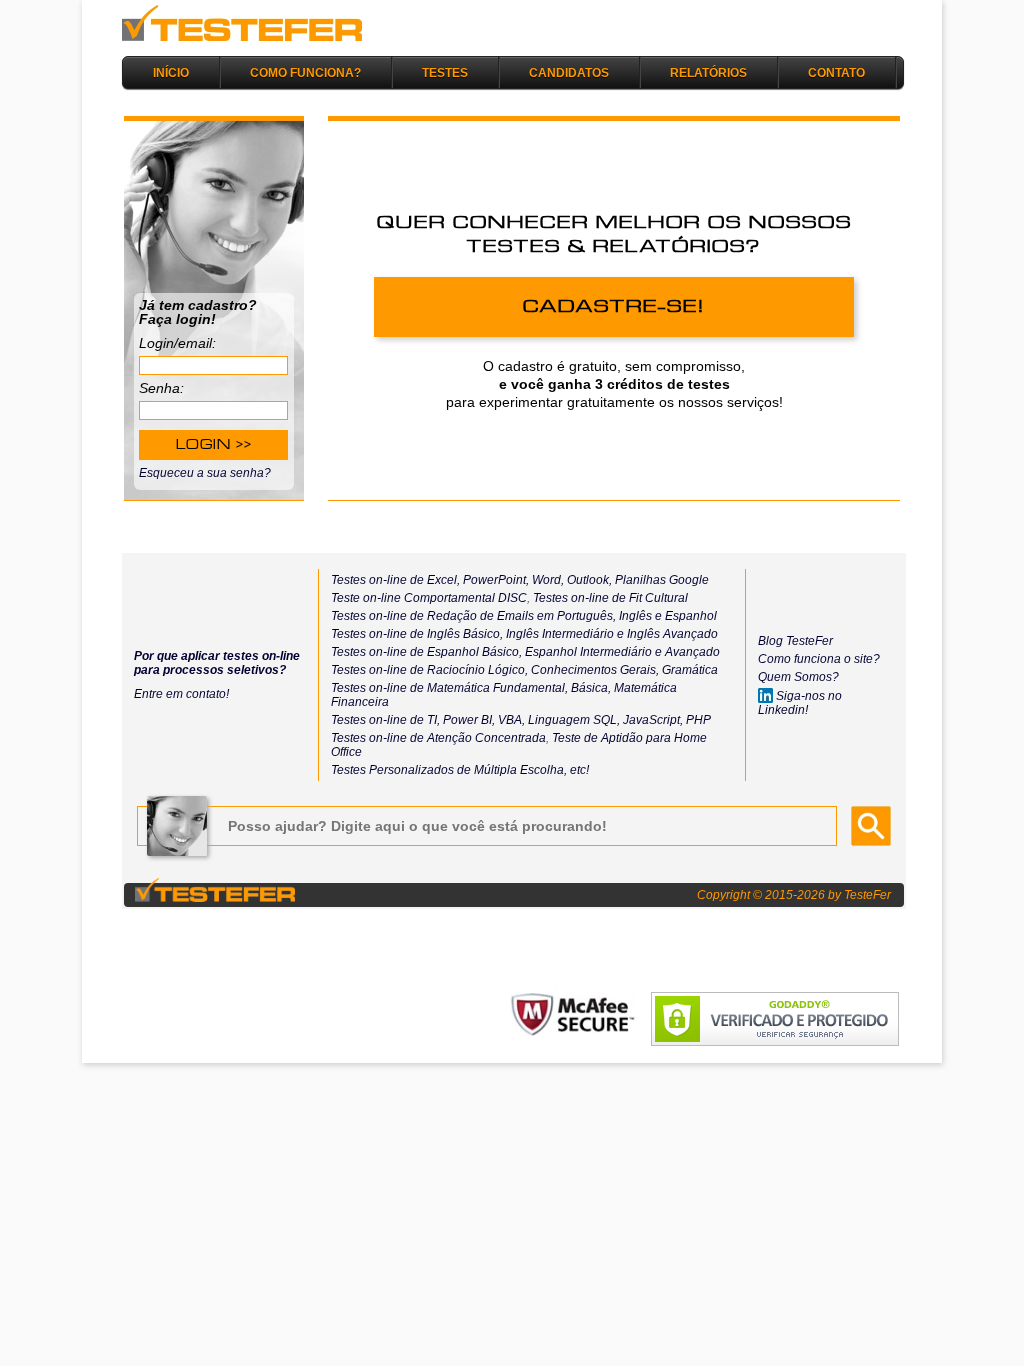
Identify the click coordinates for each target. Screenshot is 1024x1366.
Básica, (589, 688)
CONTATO (836, 72)
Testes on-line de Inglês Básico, (418, 634)
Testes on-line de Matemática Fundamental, (449, 688)
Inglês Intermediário (561, 634)
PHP (698, 720)
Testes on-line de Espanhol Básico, (428, 652)
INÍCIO (171, 72)
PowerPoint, (494, 580)
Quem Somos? (798, 677)
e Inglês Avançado (667, 634)
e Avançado (687, 652)
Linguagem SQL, (574, 720)
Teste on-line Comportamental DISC (429, 598)
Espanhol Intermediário (590, 652)
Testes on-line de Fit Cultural (610, 598)
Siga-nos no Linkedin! (800, 703)
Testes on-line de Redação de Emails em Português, (473, 616)
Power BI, (469, 720)
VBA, (511, 720)
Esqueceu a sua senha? (205, 473)
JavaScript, (653, 720)
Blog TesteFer (795, 641)
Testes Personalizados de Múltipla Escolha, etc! (460, 770)
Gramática (690, 670)
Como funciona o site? (819, 659)
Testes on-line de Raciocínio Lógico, (429, 670)
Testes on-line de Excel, (395, 580)
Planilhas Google (662, 580)
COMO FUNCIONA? (305, 72)
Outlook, (588, 580)
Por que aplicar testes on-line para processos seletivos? (217, 663)
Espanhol (689, 616)
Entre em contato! (181, 694)
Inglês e (639, 616)
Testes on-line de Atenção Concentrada (438, 738)
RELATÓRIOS (708, 72)
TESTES (445, 72)
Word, (546, 580)
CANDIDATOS (569, 72)
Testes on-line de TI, (385, 720)
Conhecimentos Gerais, (593, 670)
